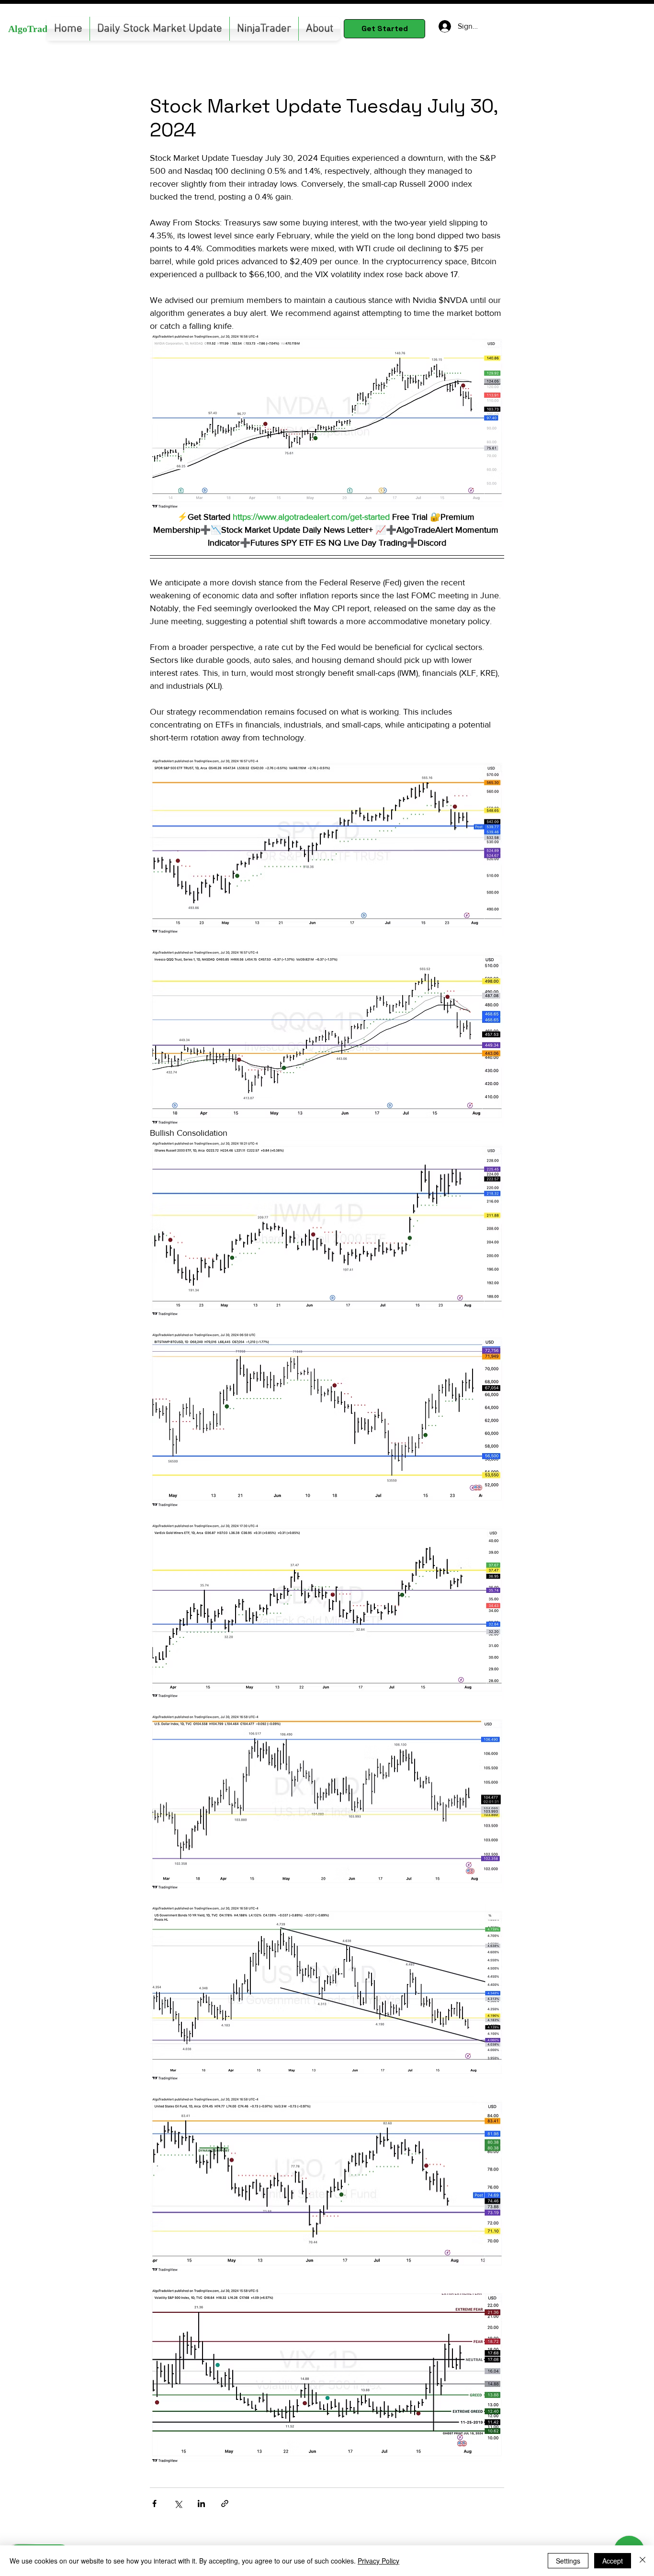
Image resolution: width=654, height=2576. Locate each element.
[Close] (643, 2561)
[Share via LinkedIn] (201, 2503)
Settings (568, 2561)
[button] (264, 29)
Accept (613, 2561)
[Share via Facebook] (154, 2503)
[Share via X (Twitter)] (178, 2503)
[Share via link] (225, 2503)
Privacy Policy (378, 2561)
